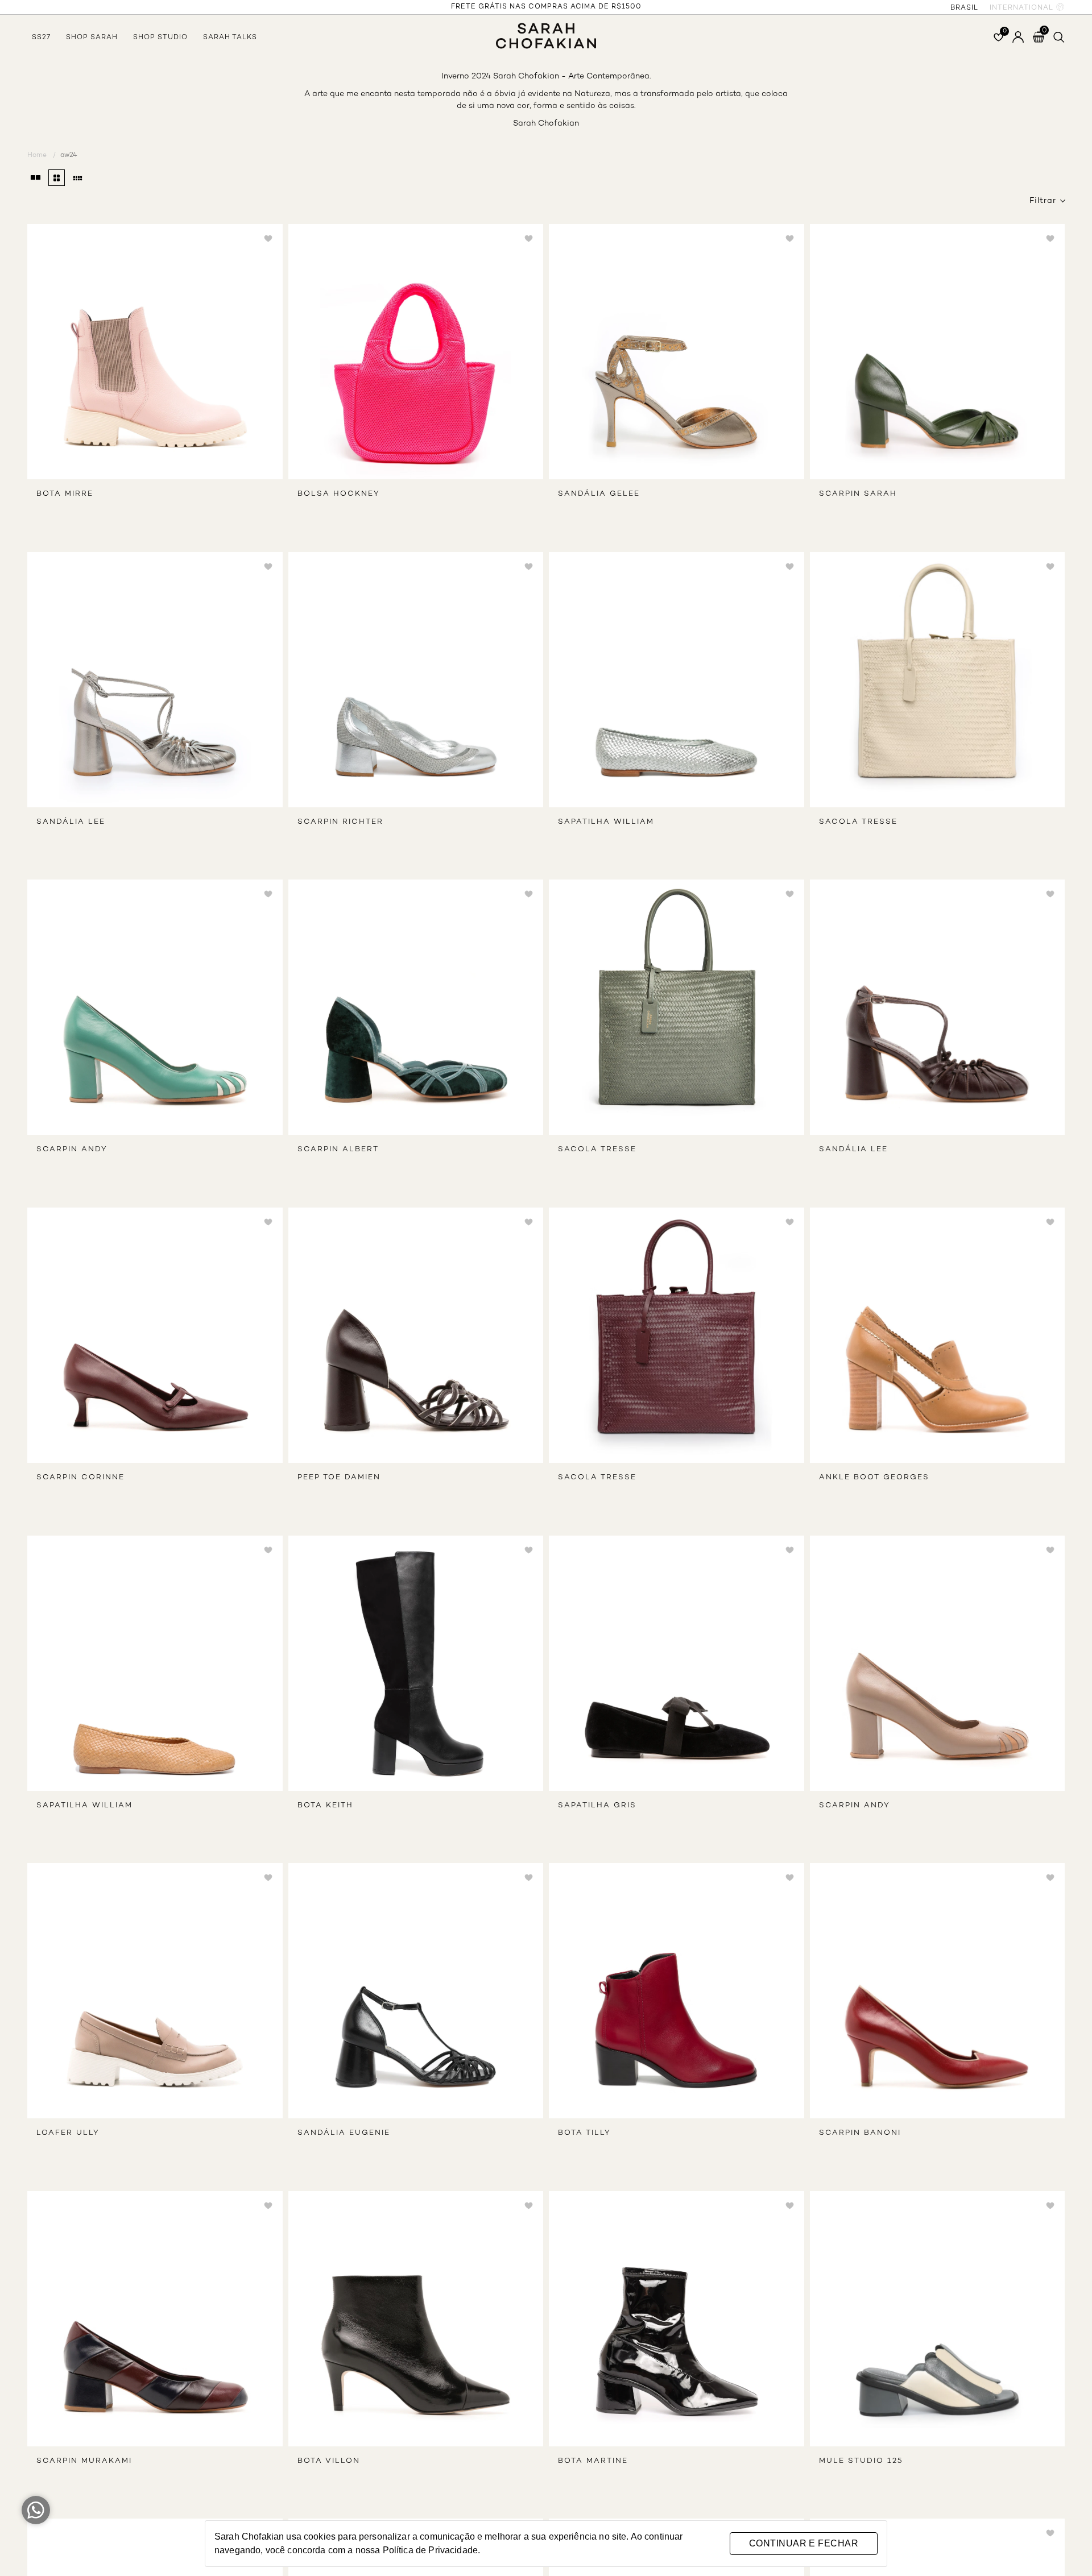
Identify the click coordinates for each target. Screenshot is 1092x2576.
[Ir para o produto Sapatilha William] (677, 680)
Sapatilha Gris (597, 1806)
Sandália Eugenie (344, 2133)
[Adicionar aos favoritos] (268, 240)
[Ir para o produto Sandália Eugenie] (416, 1991)
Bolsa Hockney (339, 494)
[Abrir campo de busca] (1059, 37)
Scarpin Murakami (84, 2461)
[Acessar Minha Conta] (1018, 37)
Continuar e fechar (804, 2543)
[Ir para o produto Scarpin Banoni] (938, 1991)
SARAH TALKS (230, 38)
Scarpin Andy (72, 1150)
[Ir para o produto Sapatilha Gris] (677, 1663)
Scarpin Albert (338, 1150)
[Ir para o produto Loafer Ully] (155, 1991)
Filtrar (1043, 201)
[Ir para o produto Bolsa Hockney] (416, 352)
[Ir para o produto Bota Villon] (416, 2319)
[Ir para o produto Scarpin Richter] (416, 680)
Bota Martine (593, 2461)
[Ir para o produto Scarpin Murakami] (155, 2319)
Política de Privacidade (430, 2550)
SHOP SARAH (92, 38)
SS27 (41, 38)
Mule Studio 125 (861, 2461)
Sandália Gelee (599, 494)
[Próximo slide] (268, 355)
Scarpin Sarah (858, 494)
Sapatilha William (606, 822)
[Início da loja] (546, 30)
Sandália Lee (71, 822)
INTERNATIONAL (1021, 8)
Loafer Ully (68, 2133)
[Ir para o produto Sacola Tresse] (938, 680)
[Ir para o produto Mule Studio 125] (938, 2319)
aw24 (69, 155)
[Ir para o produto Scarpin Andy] (155, 1007)
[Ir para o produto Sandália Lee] (155, 680)
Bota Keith (325, 1806)
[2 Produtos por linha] (36, 178)
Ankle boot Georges (874, 1478)
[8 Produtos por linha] (78, 178)
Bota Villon (329, 2461)
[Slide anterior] (42, 355)
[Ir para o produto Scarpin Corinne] (155, 1335)
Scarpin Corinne (80, 1478)
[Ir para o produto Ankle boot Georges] (938, 1335)
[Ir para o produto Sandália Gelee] (677, 352)
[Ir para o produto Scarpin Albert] (416, 1007)
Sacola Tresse (858, 822)
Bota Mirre (65, 494)
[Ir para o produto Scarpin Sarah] (938, 352)
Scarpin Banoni (860, 2133)
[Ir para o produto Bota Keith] (416, 1663)
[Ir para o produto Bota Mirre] (155, 352)
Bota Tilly (584, 2133)
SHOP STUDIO (160, 38)
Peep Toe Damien (339, 1478)
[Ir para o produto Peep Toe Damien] (416, 1335)
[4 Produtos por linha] (57, 178)
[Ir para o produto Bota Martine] (677, 2319)
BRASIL (964, 8)
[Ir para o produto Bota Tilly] (677, 1991)
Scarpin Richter (340, 822)
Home (42, 155)
